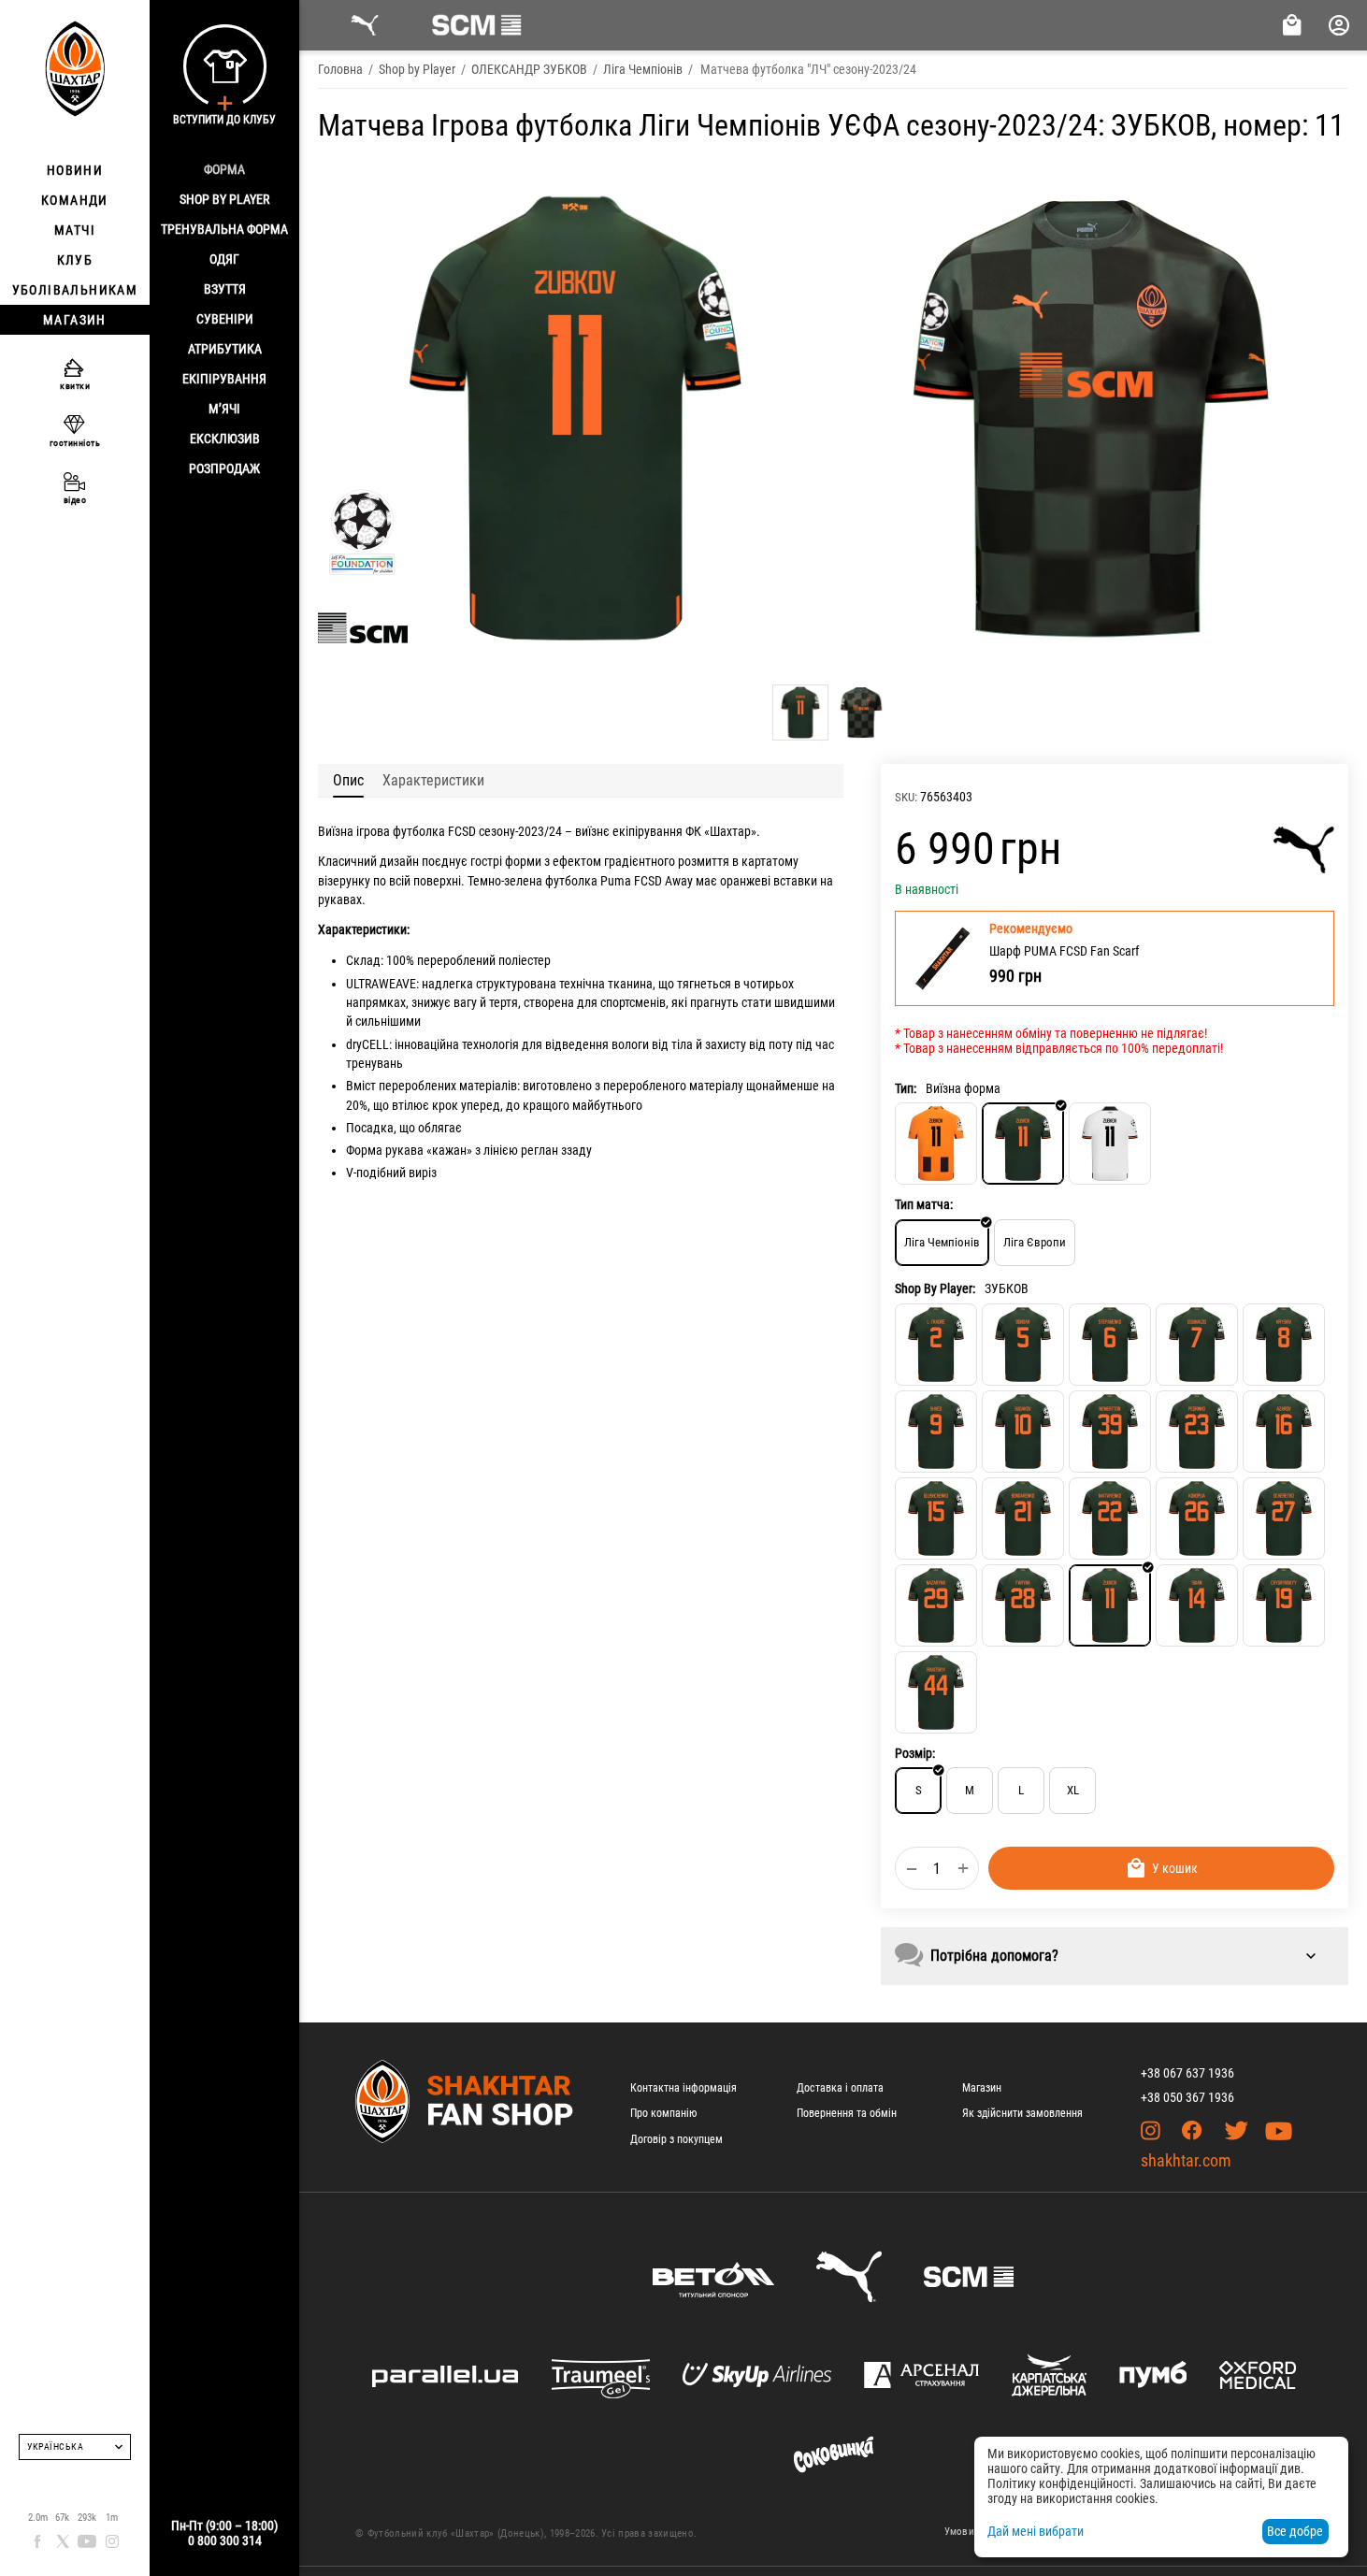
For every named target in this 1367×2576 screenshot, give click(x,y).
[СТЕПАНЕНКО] (1110, 1345)
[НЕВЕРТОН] (1110, 1432)
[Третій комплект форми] (1110, 1144)
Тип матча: (924, 1204)
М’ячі (224, 409)
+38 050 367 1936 (1187, 2097)
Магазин (982, 2088)
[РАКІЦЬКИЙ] (936, 1692)
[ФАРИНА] (1023, 1605)
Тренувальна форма (224, 229)
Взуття (225, 289)
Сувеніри (225, 319)
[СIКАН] (1197, 1605)
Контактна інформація (683, 2088)
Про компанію (663, 2113)
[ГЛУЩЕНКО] (936, 1518)
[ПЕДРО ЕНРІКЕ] (1197, 1432)
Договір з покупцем (676, 2139)
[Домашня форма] (936, 1144)
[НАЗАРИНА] (936, 1605)
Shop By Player (224, 199)
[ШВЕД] (936, 1432)
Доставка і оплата (840, 2088)
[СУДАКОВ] (1023, 1432)
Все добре (1295, 2531)
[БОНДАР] (1023, 1345)
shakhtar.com (1186, 2160)
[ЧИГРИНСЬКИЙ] (1284, 1605)
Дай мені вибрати (1036, 2531)
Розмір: (915, 1753)
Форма (224, 169)
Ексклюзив (225, 439)
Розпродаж (224, 468)
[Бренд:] (1304, 850)
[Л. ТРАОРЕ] (936, 1345)
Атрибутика (225, 349)
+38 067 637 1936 (1187, 2073)
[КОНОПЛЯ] (1197, 1518)
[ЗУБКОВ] (1110, 1605)
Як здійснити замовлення (1022, 2113)
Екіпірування (224, 379)
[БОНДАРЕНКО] (1023, 1518)
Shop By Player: (935, 1288)
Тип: (906, 1088)
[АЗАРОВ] (1284, 1432)
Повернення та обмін (847, 2113)
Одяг (224, 259)
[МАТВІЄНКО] (1110, 1518)
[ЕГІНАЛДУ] (1197, 1345)
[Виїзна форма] (1023, 1144)
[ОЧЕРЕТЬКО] (1284, 1518)
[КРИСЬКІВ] (1284, 1345)
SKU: (906, 797)
